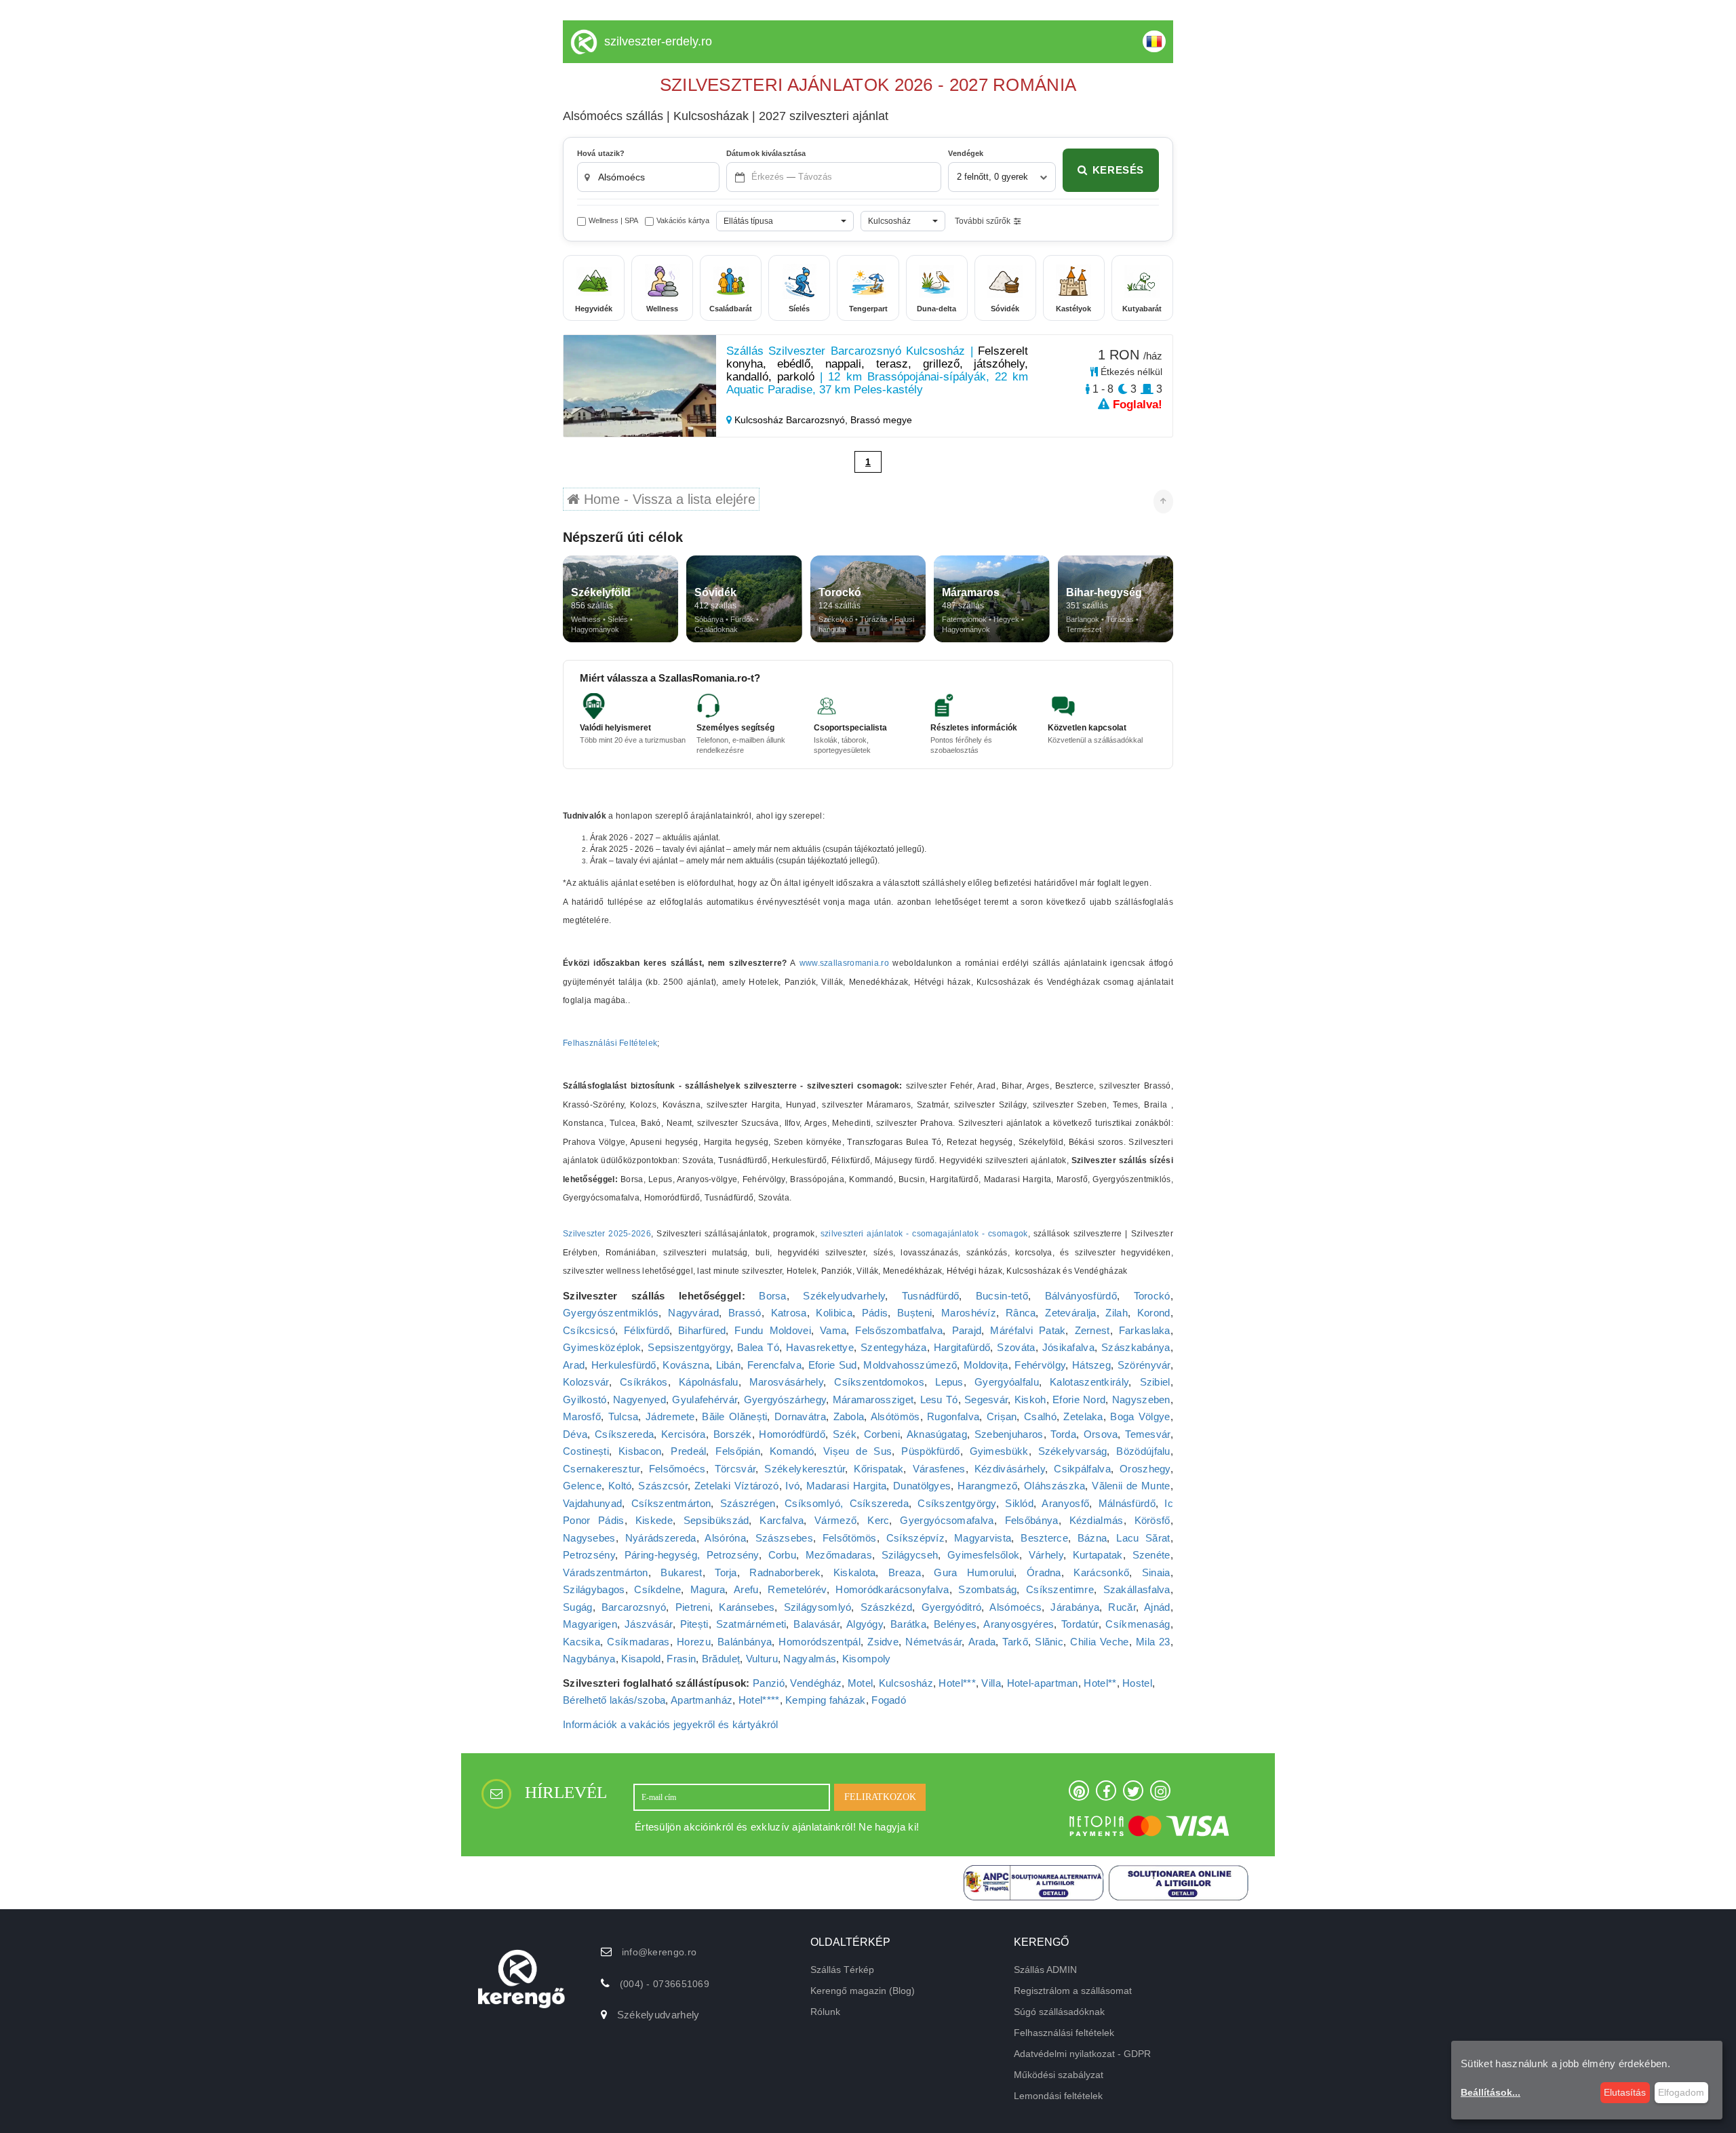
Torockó (1152, 1296)
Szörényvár (1144, 1365)
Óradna (1044, 1572)
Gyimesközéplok (602, 1347)
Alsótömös (895, 1416)
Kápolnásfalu (709, 1382)
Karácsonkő (1101, 1572)
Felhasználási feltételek (1064, 2033)
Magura (708, 1589)
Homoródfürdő (792, 1434)
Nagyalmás (810, 1659)
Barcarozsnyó (634, 1607)
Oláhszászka (1054, 1486)
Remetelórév (797, 1589)
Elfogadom (1681, 2092)
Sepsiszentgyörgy (689, 1347)
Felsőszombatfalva (899, 1330)
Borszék (733, 1434)
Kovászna (686, 1365)
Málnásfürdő (1127, 1503)
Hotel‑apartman (1043, 1683)
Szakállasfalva (1137, 1589)
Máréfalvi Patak (1028, 1330)
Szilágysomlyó (818, 1607)
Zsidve (883, 1642)
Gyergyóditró (952, 1607)
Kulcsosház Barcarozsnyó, (791, 420)
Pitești (694, 1624)
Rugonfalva (953, 1416)
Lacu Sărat (1143, 1538)
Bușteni (914, 1313)
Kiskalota (855, 1572)
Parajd (967, 1330)
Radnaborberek (785, 1572)
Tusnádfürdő (930, 1296)
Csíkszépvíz (915, 1538)
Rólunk (825, 2012)
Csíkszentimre (1060, 1589)
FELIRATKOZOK (880, 1797)
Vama (833, 1330)
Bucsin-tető (1002, 1296)
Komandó (792, 1451)
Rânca (1021, 1313)
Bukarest (681, 1572)
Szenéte (1151, 1555)
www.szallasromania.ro (844, 963)
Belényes (955, 1624)
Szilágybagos (594, 1589)
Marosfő (582, 1416)
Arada (982, 1642)
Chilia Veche (1099, 1642)
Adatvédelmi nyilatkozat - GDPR (1082, 2054)
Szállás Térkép (842, 1970)
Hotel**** (759, 1700)
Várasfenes (939, 1469)
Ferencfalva (774, 1365)
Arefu (746, 1589)
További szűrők (983, 221)
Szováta (1016, 1347)
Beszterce (1044, 1538)
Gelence (582, 1486)
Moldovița (986, 1365)
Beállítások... (1491, 2092)
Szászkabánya (1136, 1347)
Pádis (875, 1313)
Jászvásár (649, 1624)
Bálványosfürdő (1081, 1296)
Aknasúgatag (937, 1434)
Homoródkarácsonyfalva (892, 1589)
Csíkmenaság (1138, 1624)
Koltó (620, 1486)
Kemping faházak (826, 1700)
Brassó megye (881, 420)
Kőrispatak (879, 1469)
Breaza (905, 1572)
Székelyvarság (1073, 1451)
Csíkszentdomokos (879, 1382)
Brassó (745, 1313)
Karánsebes (747, 1607)
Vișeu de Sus (857, 1451)
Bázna (1092, 1538)
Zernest (1092, 1330)
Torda (1063, 1434)
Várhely (1046, 1555)
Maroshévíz (969, 1313)
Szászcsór (663, 1486)
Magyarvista (983, 1538)
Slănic (1049, 1642)
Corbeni (882, 1434)
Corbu (783, 1555)
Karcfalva (782, 1520)
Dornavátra (800, 1416)
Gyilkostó (585, 1400)
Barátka (908, 1624)
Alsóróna (725, 1538)
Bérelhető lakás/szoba (614, 1700)
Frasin (681, 1659)
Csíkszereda (624, 1434)
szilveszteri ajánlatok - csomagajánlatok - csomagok (924, 1234)
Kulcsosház (906, 1683)
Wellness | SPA (613, 220)
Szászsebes (784, 1538)
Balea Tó (758, 1347)
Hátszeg (1091, 1365)
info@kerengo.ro (659, 1952)
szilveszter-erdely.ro (658, 41)
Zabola (849, 1416)
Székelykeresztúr (805, 1469)
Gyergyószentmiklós (611, 1313)
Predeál (688, 1451)
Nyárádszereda (661, 1538)
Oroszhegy (1145, 1469)
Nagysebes (589, 1538)
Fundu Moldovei (773, 1330)
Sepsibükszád (716, 1520)
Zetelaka (1083, 1416)
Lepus (949, 1382)
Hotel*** (957, 1683)
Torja (726, 1572)
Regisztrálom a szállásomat (1073, 1991)
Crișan (1002, 1416)
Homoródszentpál (820, 1642)
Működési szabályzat (1059, 2075)
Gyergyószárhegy (785, 1400)
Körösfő (1152, 1520)
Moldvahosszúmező (910, 1365)
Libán (729, 1365)
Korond (1154, 1313)
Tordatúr (1080, 1624)
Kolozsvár (586, 1382)
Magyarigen (590, 1624)
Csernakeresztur (601, 1469)
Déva (575, 1434)
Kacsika (581, 1642)
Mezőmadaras (839, 1555)
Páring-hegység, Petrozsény (692, 1555)
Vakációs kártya (683, 220)
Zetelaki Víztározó (737, 1486)
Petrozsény (589, 1555)
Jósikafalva (1068, 1347)
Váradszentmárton (606, 1572)
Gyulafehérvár (705, 1400)
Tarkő (1015, 1642)
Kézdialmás (1097, 1520)
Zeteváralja (1070, 1313)
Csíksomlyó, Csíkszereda (847, 1503)
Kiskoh (1030, 1400)
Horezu (694, 1642)
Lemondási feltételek (1058, 2096)
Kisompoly (867, 1659)
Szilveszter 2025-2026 (607, 1234)
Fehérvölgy (1040, 1365)
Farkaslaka (1145, 1330)
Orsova (1101, 1434)
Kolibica (834, 1313)
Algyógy (865, 1624)
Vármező (835, 1520)
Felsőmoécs (677, 1469)
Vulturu (762, 1659)
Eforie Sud (833, 1365)
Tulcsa (624, 1416)
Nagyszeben (1141, 1400)
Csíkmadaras (638, 1642)
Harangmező (987, 1486)
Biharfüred (702, 1330)
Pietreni (693, 1607)
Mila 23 (1153, 1642)
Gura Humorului (974, 1572)
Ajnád (1157, 1607)
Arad (574, 1365)
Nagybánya (589, 1659)
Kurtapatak (1098, 1555)
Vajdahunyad (592, 1503)
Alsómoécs (1015, 1607)
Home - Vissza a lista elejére (668, 499)
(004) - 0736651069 (665, 1984)
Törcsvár (735, 1469)
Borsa (773, 1296)
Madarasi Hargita (846, 1486)
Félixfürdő (647, 1330)
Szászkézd (887, 1607)
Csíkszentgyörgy (957, 1503)
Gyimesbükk (999, 1451)
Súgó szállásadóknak (1059, 2012)
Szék (845, 1434)
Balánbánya (745, 1642)
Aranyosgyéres (1019, 1624)
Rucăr (1122, 1607)
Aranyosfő (1065, 1503)
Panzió (769, 1683)
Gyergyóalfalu (1007, 1382)
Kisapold (641, 1659)
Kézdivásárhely (1010, 1469)
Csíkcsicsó (589, 1330)
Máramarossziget (873, 1400)
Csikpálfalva (1082, 1469)
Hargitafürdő (962, 1347)
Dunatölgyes (922, 1486)
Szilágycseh (910, 1555)
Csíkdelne (657, 1589)
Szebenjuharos (1009, 1434)
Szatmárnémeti (751, 1624)
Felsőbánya (1032, 1520)
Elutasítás (1625, 2092)
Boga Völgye (1140, 1416)
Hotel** (1100, 1683)
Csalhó (1040, 1416)
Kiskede (654, 1520)
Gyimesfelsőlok (983, 1555)
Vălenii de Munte (1131, 1486)
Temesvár (1147, 1434)
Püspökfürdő (930, 1451)
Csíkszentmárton (671, 1503)
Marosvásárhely (786, 1382)
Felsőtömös (850, 1538)
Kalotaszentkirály (1089, 1382)
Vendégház (816, 1683)
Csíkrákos (644, 1382)
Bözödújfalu (1143, 1451)
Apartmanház (702, 1700)
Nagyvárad (693, 1313)
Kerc (878, 1520)
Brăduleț (721, 1659)
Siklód (1019, 1503)
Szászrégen (748, 1503)
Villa (991, 1683)
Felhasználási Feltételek (610, 1043)
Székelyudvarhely (844, 1296)
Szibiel (1155, 1382)
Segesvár (986, 1400)
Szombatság (987, 1589)
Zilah (1117, 1313)
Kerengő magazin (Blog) (863, 1991)
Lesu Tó (939, 1400)
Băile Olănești (734, 1416)
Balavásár (816, 1624)
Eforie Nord (1079, 1400)
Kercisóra (684, 1434)
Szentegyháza (894, 1347)
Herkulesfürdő (624, 1365)
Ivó (792, 1486)
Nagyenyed (639, 1400)
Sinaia (1156, 1572)
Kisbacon (640, 1451)
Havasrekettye (820, 1347)
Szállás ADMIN (1045, 1970)
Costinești (586, 1451)
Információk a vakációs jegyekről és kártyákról (671, 1724)
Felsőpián (738, 1451)
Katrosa (789, 1313)
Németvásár (933, 1642)
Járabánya (1075, 1607)
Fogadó (889, 1700)
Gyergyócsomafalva (947, 1520)
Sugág (578, 1607)
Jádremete (670, 1416)
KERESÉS (1118, 170)
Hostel (1137, 1683)
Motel (861, 1683)
